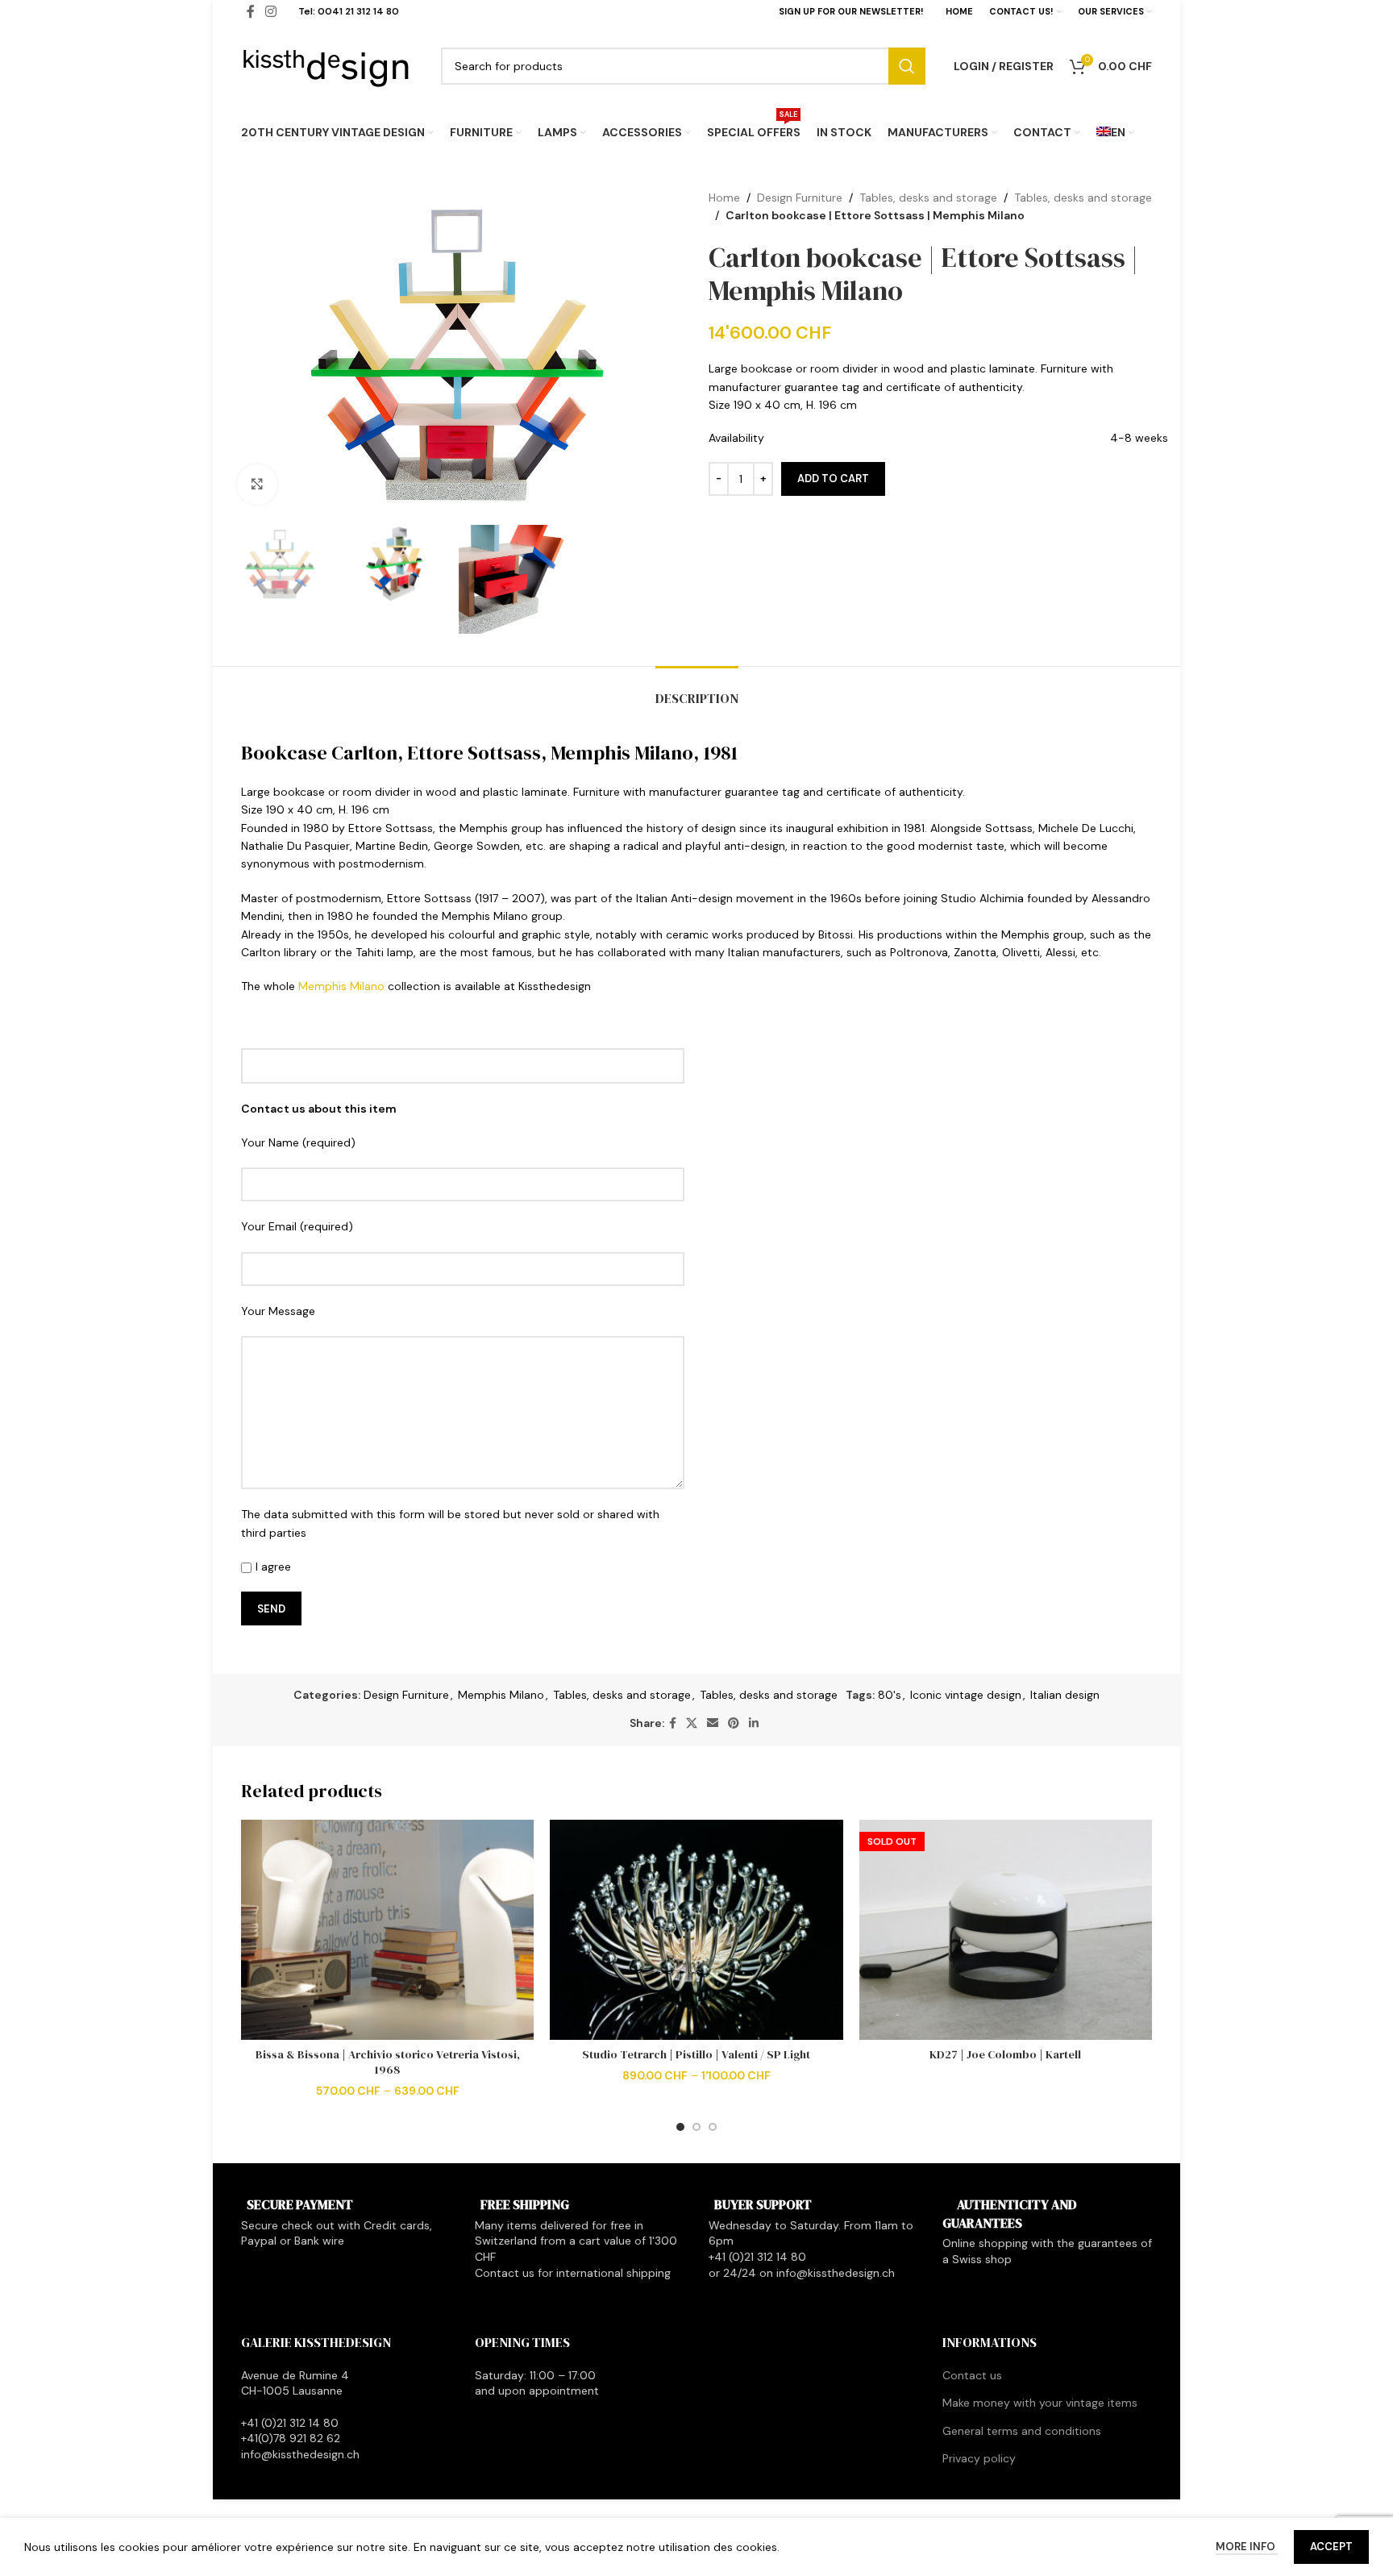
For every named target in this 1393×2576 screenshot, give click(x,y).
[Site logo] (327, 65)
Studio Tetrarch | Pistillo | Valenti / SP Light (696, 2054)
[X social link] (692, 1723)
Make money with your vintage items (1040, 2403)
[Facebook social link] (673, 1723)
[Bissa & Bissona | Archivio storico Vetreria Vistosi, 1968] (387, 1930)
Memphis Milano (341, 986)
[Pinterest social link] (734, 1723)
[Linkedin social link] (754, 1723)
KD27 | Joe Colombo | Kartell (1005, 2054)
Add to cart (833, 479)
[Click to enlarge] (257, 485)
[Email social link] (713, 1723)
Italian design (1065, 1695)
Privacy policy (979, 2458)
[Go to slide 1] (680, 2127)
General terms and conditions (1022, 2431)
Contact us (972, 2375)
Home (724, 198)
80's (890, 1695)
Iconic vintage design (966, 1695)
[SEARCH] (907, 66)
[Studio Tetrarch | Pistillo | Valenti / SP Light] (696, 1930)
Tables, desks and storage (928, 198)
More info (1247, 2547)
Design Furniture (800, 198)
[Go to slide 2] (696, 2127)
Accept (1331, 2547)
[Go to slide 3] (713, 2127)
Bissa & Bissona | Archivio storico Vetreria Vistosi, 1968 (388, 2062)
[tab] (697, 691)
